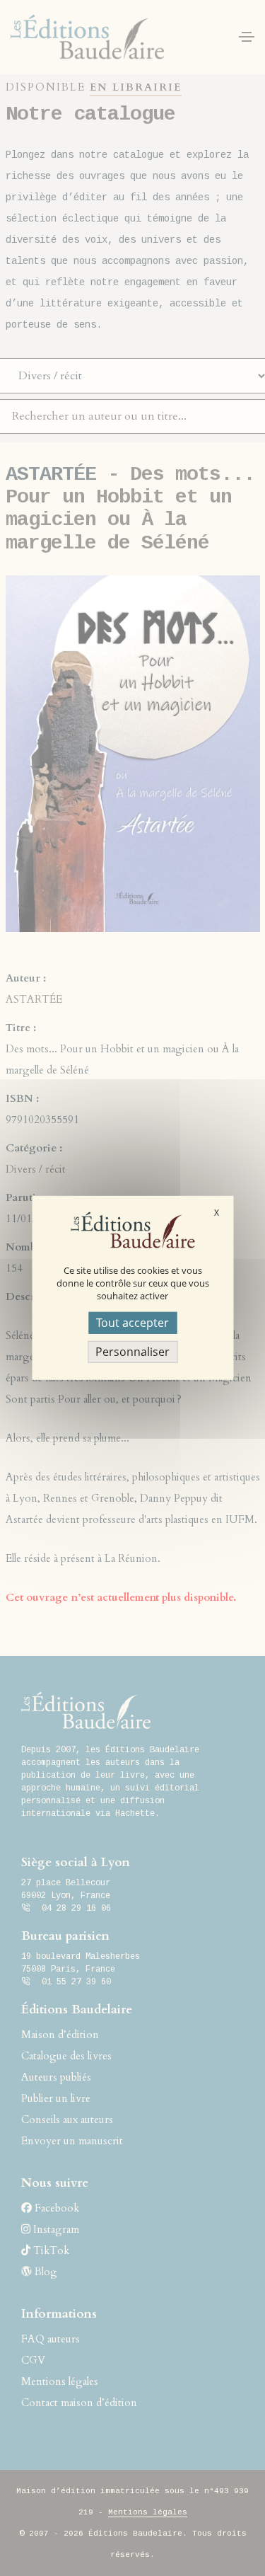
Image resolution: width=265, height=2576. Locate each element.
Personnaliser (132, 1352)
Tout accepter (132, 1323)
